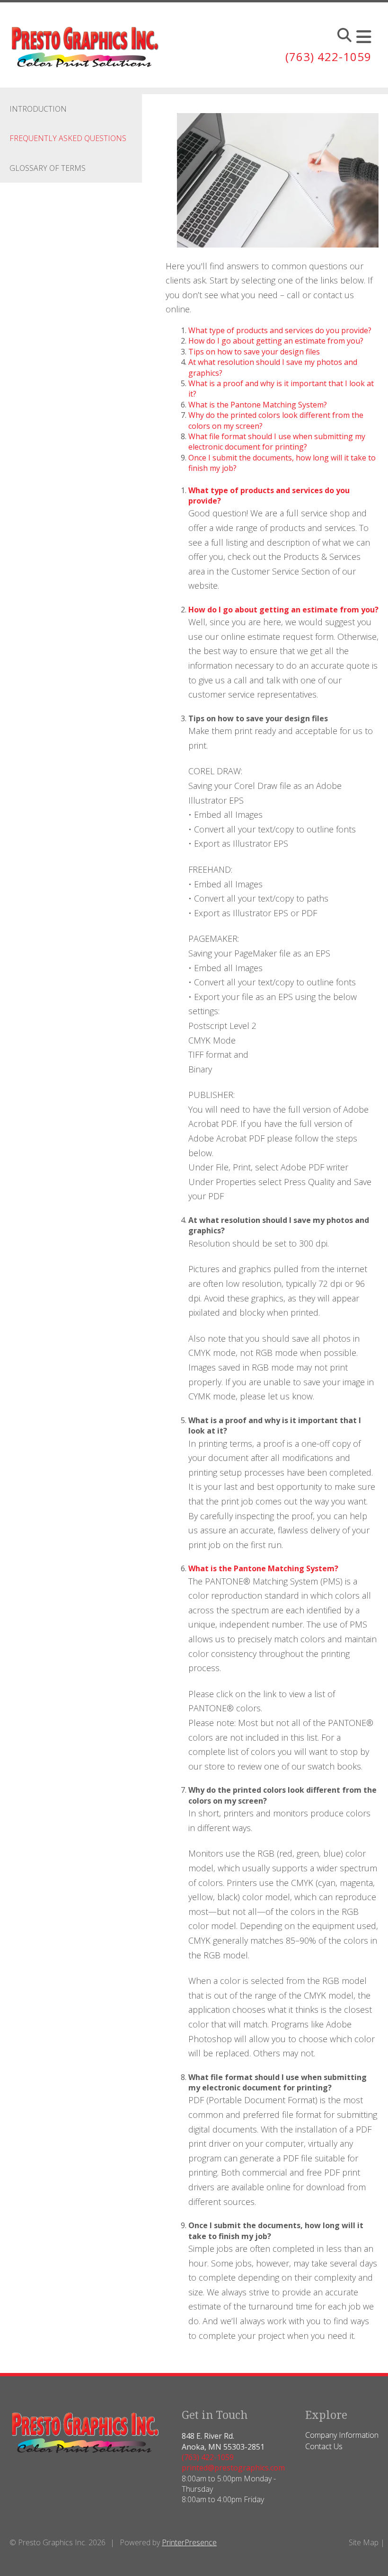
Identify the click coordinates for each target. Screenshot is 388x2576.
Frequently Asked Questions (68, 138)
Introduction (38, 109)
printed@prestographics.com (233, 2468)
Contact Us (324, 2446)
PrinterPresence (189, 2542)
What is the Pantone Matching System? (258, 405)
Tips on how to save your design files (254, 352)
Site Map (364, 2542)
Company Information (342, 2435)
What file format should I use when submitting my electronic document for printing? (277, 442)
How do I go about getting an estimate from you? (276, 341)
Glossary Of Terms (48, 168)
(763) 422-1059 (328, 57)
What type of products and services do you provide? (280, 330)
